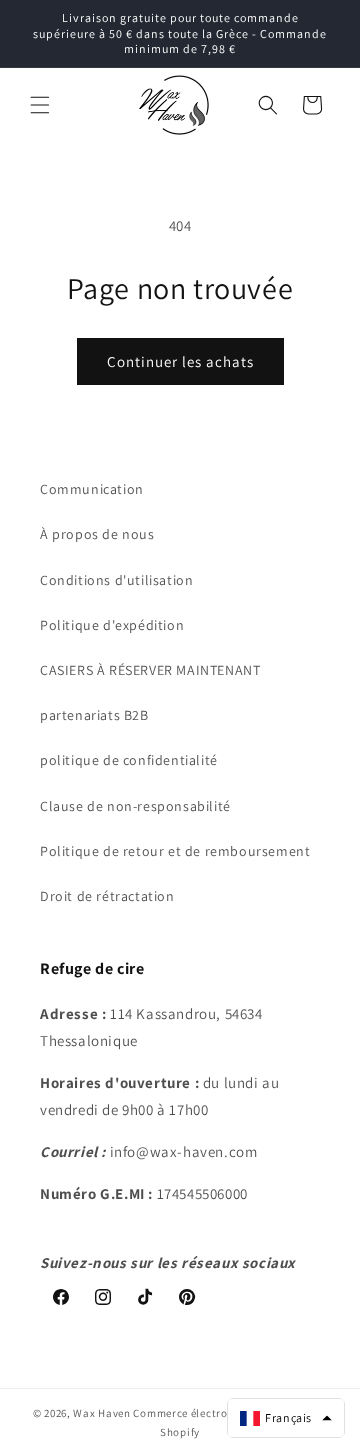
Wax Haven (101, 1413)
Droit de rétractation (107, 896)
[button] (40, 105)
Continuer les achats (180, 361)
